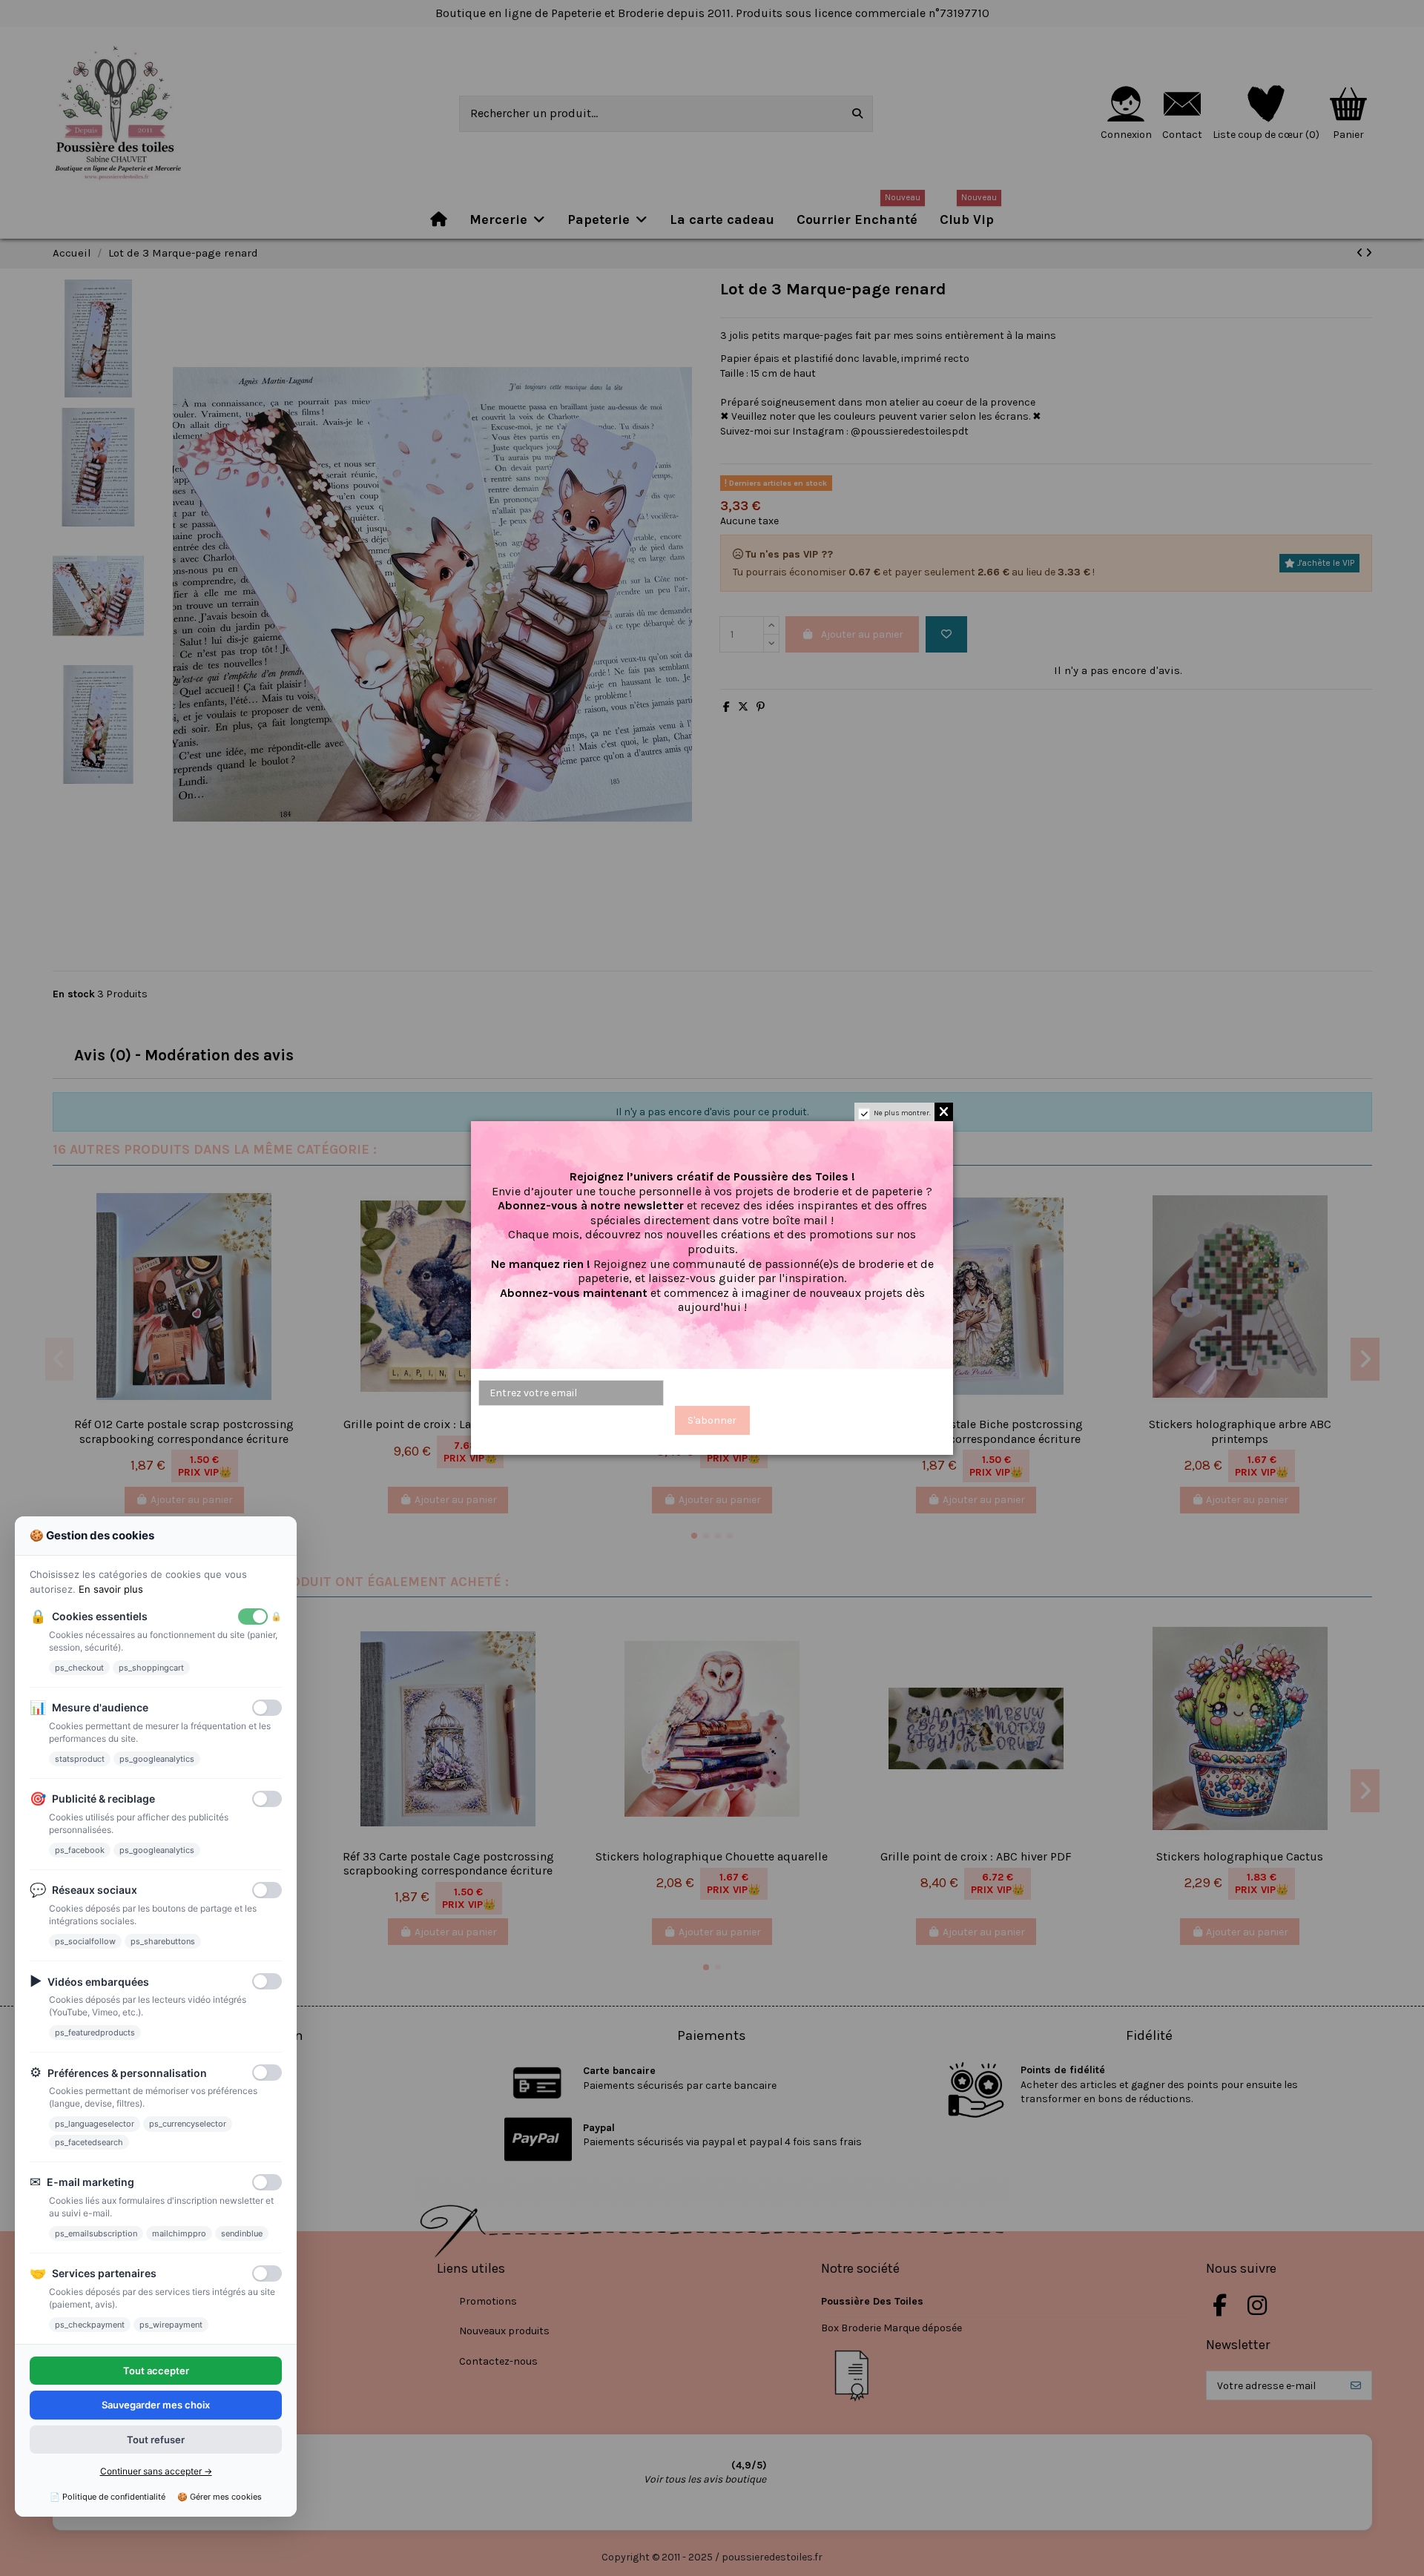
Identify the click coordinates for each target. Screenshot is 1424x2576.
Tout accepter (156, 2371)
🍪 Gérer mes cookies (220, 2497)
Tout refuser (156, 2440)
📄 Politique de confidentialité (108, 2497)
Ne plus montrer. (902, 1113)
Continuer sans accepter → (156, 2471)
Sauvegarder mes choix (156, 2405)
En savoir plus (111, 1589)
